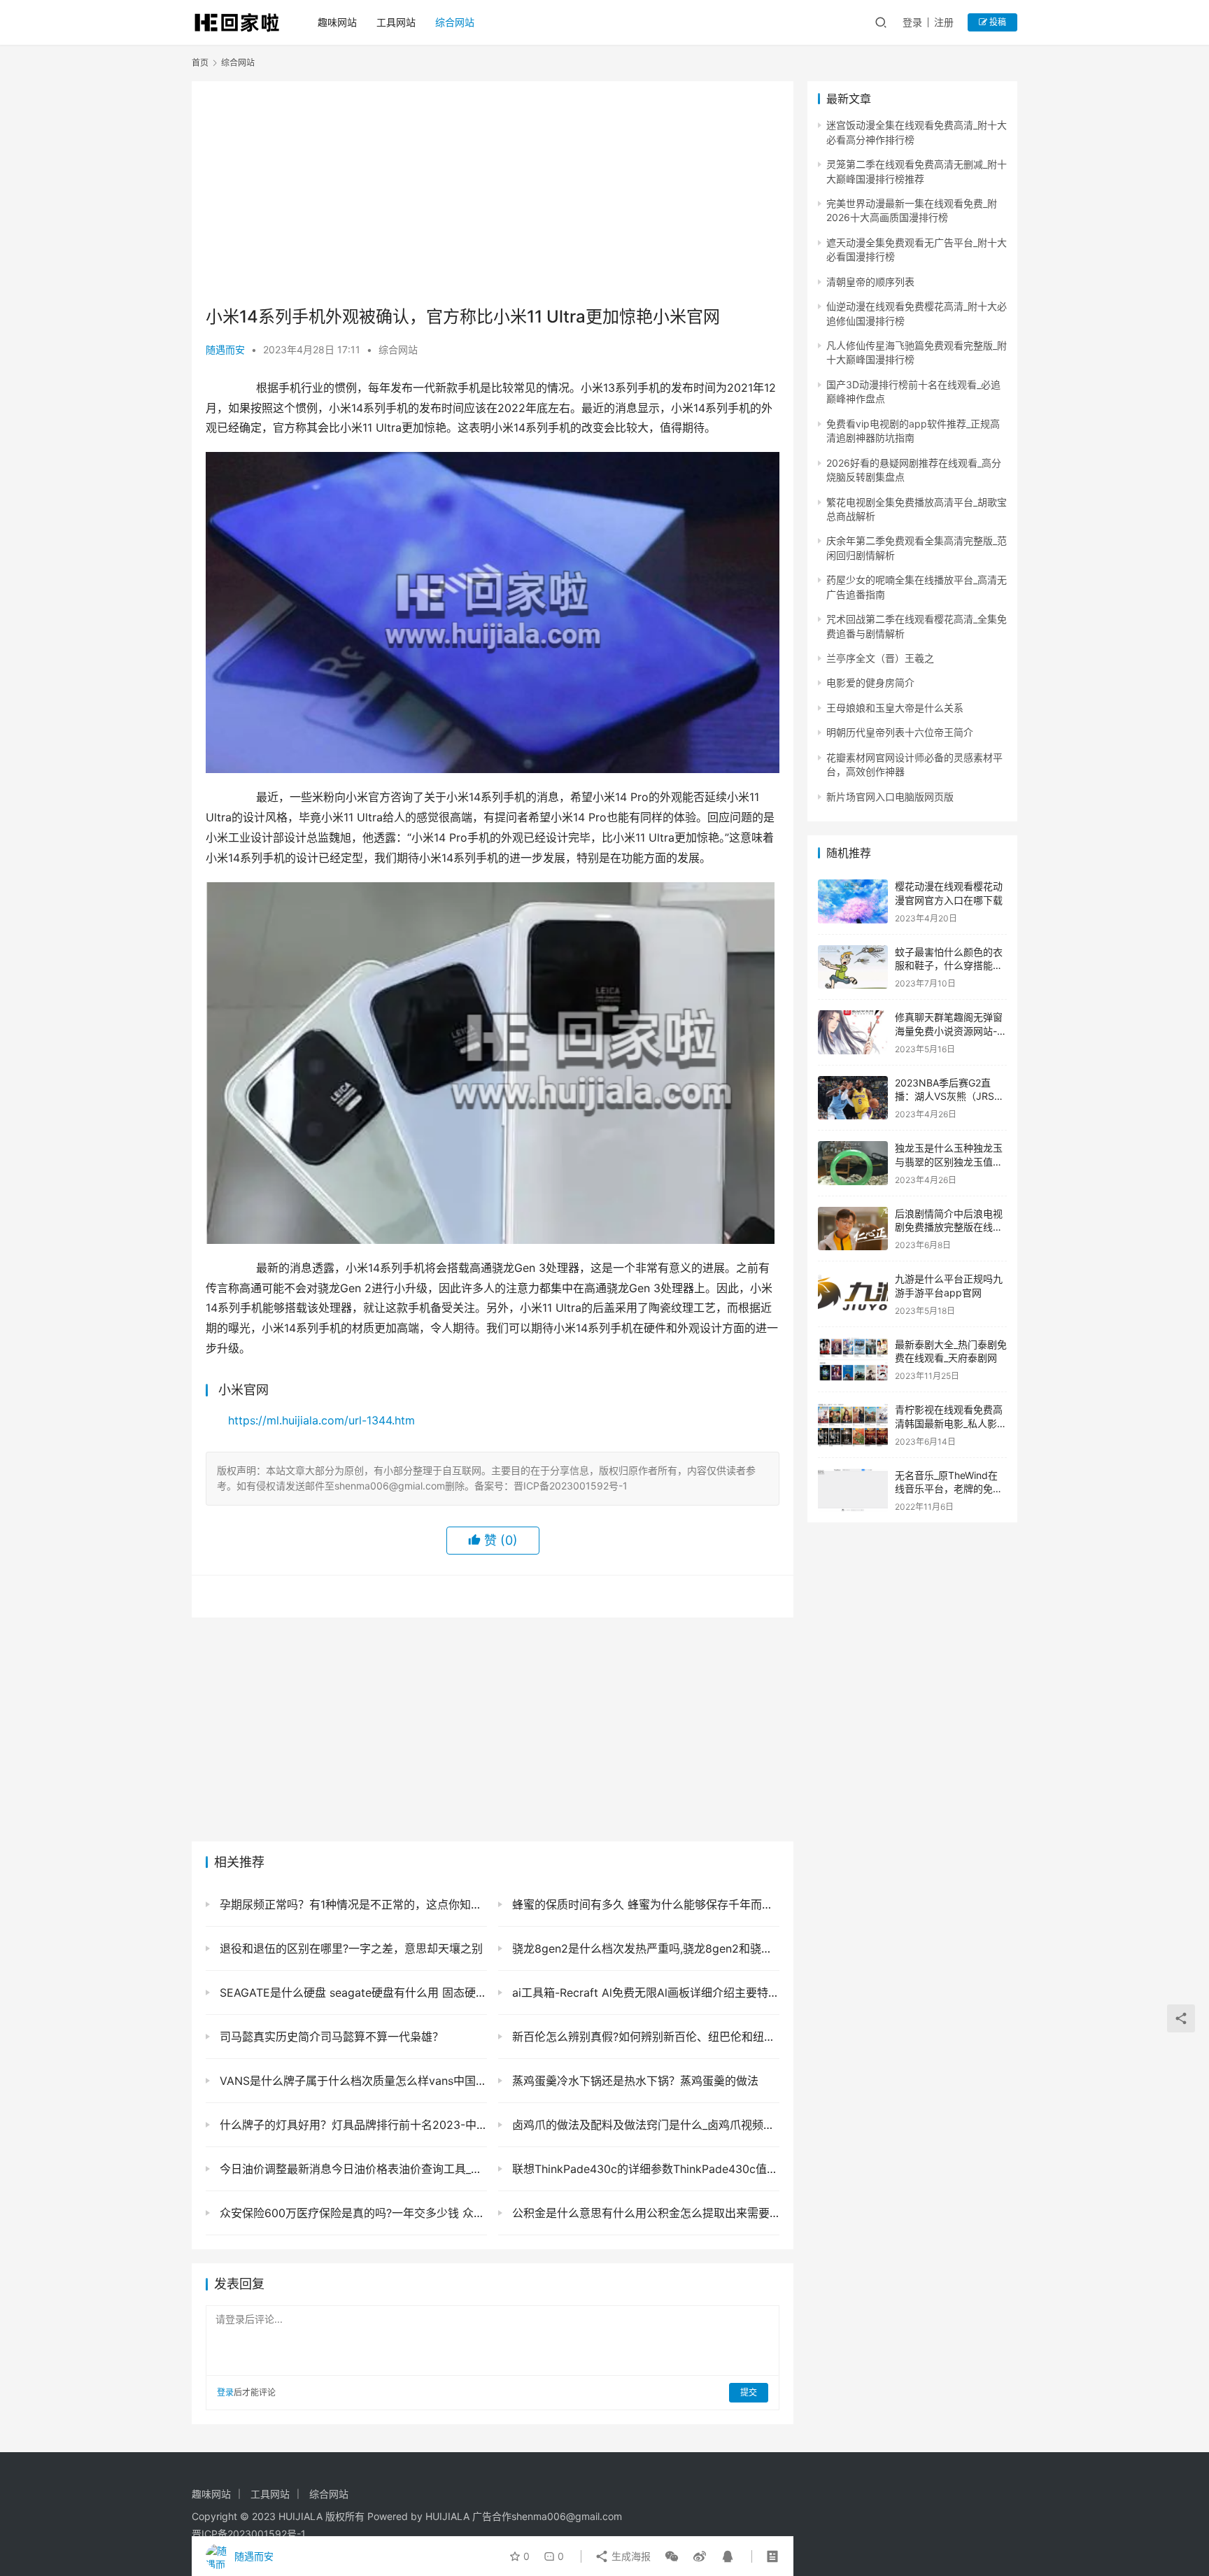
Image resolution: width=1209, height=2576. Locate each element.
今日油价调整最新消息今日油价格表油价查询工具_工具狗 (352, 2169)
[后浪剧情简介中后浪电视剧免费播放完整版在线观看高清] (853, 1229)
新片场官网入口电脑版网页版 (890, 797)
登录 (912, 22)
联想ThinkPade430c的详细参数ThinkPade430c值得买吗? (644, 2169)
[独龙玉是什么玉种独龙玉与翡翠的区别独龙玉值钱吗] (853, 1163)
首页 (200, 63)
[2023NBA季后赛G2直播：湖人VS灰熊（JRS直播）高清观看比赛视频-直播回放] (853, 1098)
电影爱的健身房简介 (870, 682)
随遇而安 (225, 349)
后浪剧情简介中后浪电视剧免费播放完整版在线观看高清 (949, 1227)
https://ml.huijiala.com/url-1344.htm (321, 1420)
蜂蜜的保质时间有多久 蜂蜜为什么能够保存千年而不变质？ (644, 1904)
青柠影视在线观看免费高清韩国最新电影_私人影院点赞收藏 (951, 1423)
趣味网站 (337, 22)
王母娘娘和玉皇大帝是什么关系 (895, 708)
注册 (944, 22)
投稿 (997, 22)
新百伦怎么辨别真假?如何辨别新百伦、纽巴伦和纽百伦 (644, 2037)
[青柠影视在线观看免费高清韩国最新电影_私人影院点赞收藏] (853, 1425)
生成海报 (630, 2556)
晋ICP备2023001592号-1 (249, 2534)
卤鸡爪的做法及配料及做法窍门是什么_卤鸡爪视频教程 (644, 2125)
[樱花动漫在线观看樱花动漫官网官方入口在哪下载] (853, 901)
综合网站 (455, 22)
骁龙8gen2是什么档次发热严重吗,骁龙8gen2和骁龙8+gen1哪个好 (644, 1948)
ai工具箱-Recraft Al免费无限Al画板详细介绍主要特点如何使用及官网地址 (644, 1993)
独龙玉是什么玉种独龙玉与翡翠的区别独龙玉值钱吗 (949, 1161)
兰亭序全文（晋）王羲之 (880, 658)
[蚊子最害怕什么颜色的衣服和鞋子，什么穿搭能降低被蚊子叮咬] (853, 967)
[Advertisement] (493, 193)
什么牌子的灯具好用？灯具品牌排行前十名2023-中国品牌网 (352, 2125)
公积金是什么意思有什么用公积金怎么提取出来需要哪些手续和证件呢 (644, 2213)
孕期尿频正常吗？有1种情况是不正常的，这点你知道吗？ (352, 1904)
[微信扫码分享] (672, 2556)
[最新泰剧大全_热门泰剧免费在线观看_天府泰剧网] (853, 1360)
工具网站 (396, 22)
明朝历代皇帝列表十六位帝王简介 (900, 732)
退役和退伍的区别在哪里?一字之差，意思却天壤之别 (349, 1948)
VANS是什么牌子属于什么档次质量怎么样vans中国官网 (352, 2081)
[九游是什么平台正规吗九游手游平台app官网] (853, 1294)
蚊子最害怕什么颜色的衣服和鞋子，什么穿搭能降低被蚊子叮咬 (949, 965)
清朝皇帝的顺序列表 (870, 282)
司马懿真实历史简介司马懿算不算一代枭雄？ (330, 2037)
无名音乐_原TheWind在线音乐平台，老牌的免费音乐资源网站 (949, 1489)
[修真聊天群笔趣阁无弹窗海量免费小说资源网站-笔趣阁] (853, 1032)
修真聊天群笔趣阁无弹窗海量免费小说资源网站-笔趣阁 (951, 1031)
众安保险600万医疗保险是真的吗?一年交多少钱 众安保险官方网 (352, 2213)
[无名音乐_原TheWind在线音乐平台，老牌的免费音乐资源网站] (853, 1491)
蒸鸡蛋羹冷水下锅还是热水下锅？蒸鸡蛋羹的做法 (634, 2081)
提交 (749, 2392)
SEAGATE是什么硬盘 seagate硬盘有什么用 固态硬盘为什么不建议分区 (352, 1993)
